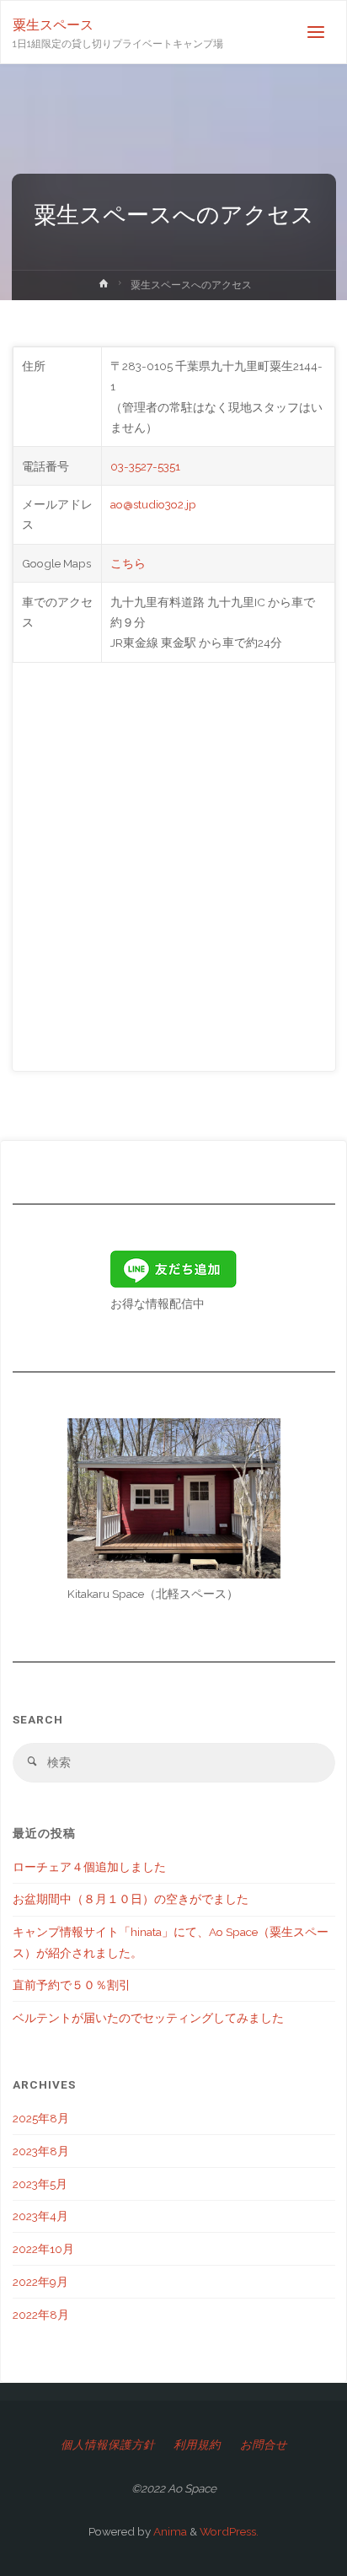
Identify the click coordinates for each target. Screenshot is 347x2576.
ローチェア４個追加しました (89, 1867)
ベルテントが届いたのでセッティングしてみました (148, 2018)
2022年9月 (40, 2282)
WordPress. (229, 2531)
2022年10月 (43, 2249)
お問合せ (264, 2444)
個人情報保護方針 (108, 2444)
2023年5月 (40, 2184)
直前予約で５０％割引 (72, 1985)
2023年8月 (41, 2151)
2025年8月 (41, 2118)
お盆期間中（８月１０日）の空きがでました (131, 1899)
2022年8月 (41, 2315)
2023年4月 (40, 2216)
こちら (128, 563)
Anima (169, 2531)
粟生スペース (53, 25)
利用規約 (197, 2444)
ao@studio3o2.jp (153, 504)
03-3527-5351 (145, 466)
